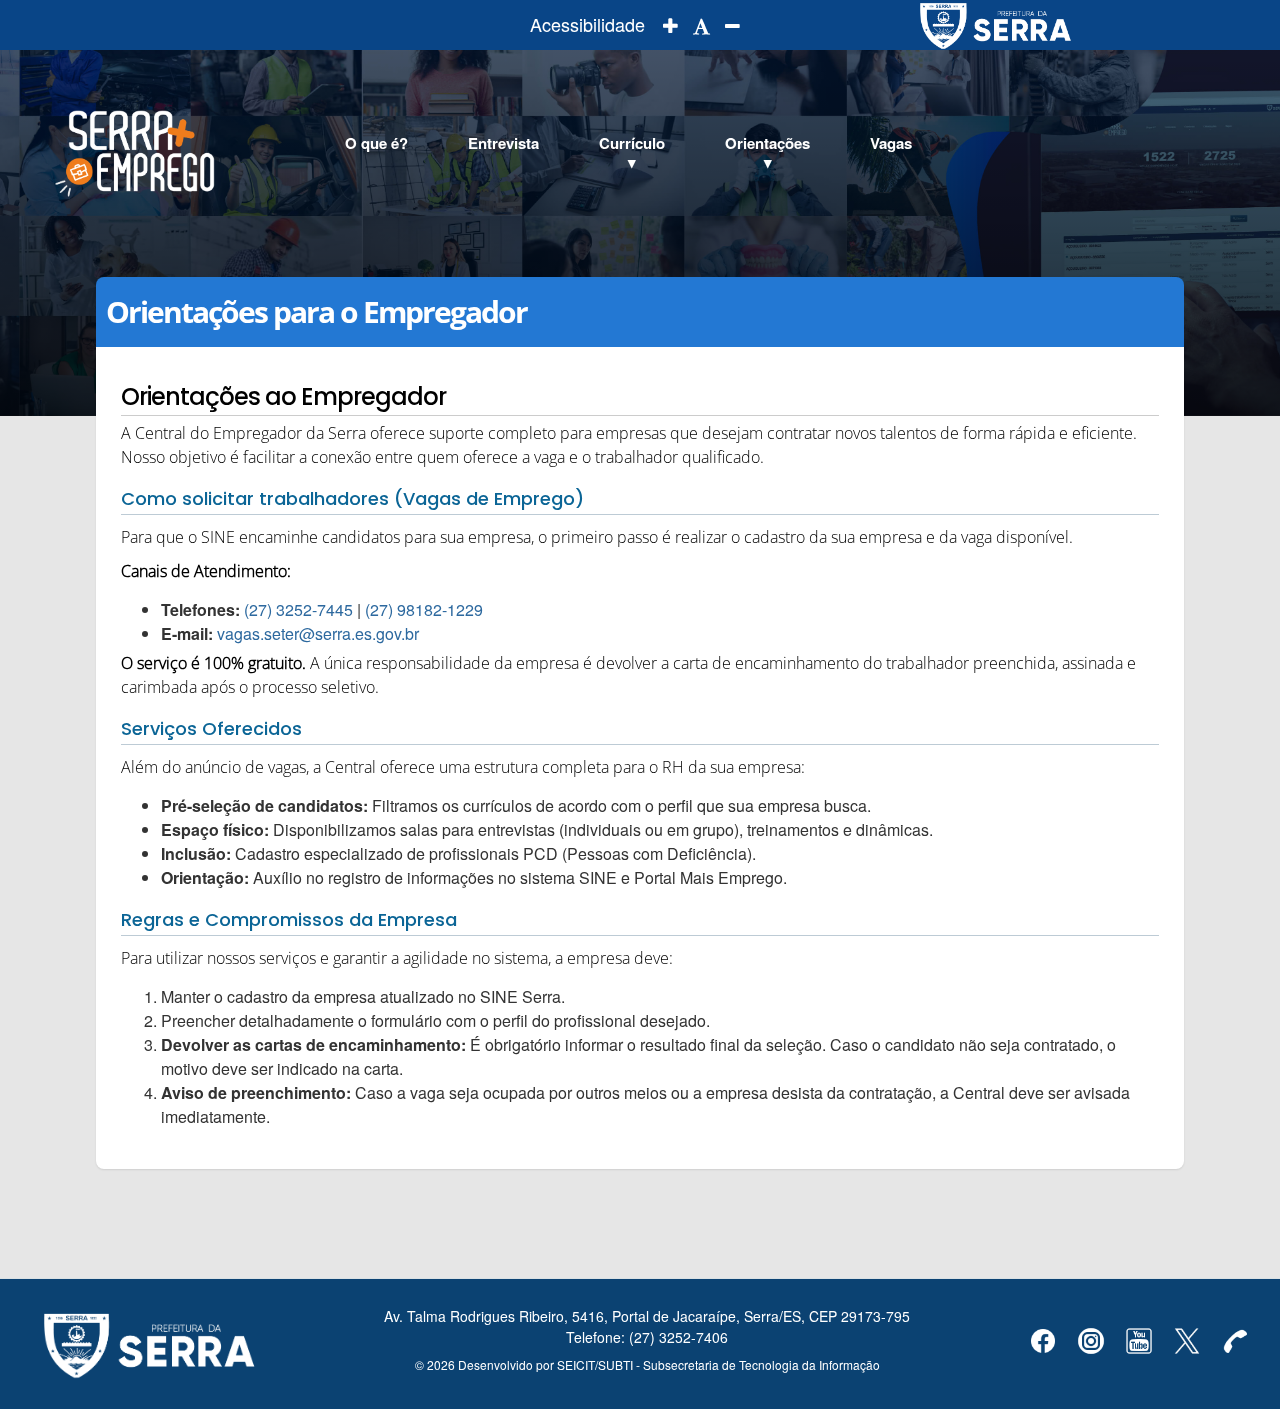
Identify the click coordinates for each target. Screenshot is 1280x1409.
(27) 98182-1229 (424, 609)
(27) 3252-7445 (300, 609)
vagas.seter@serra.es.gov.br (318, 633)
